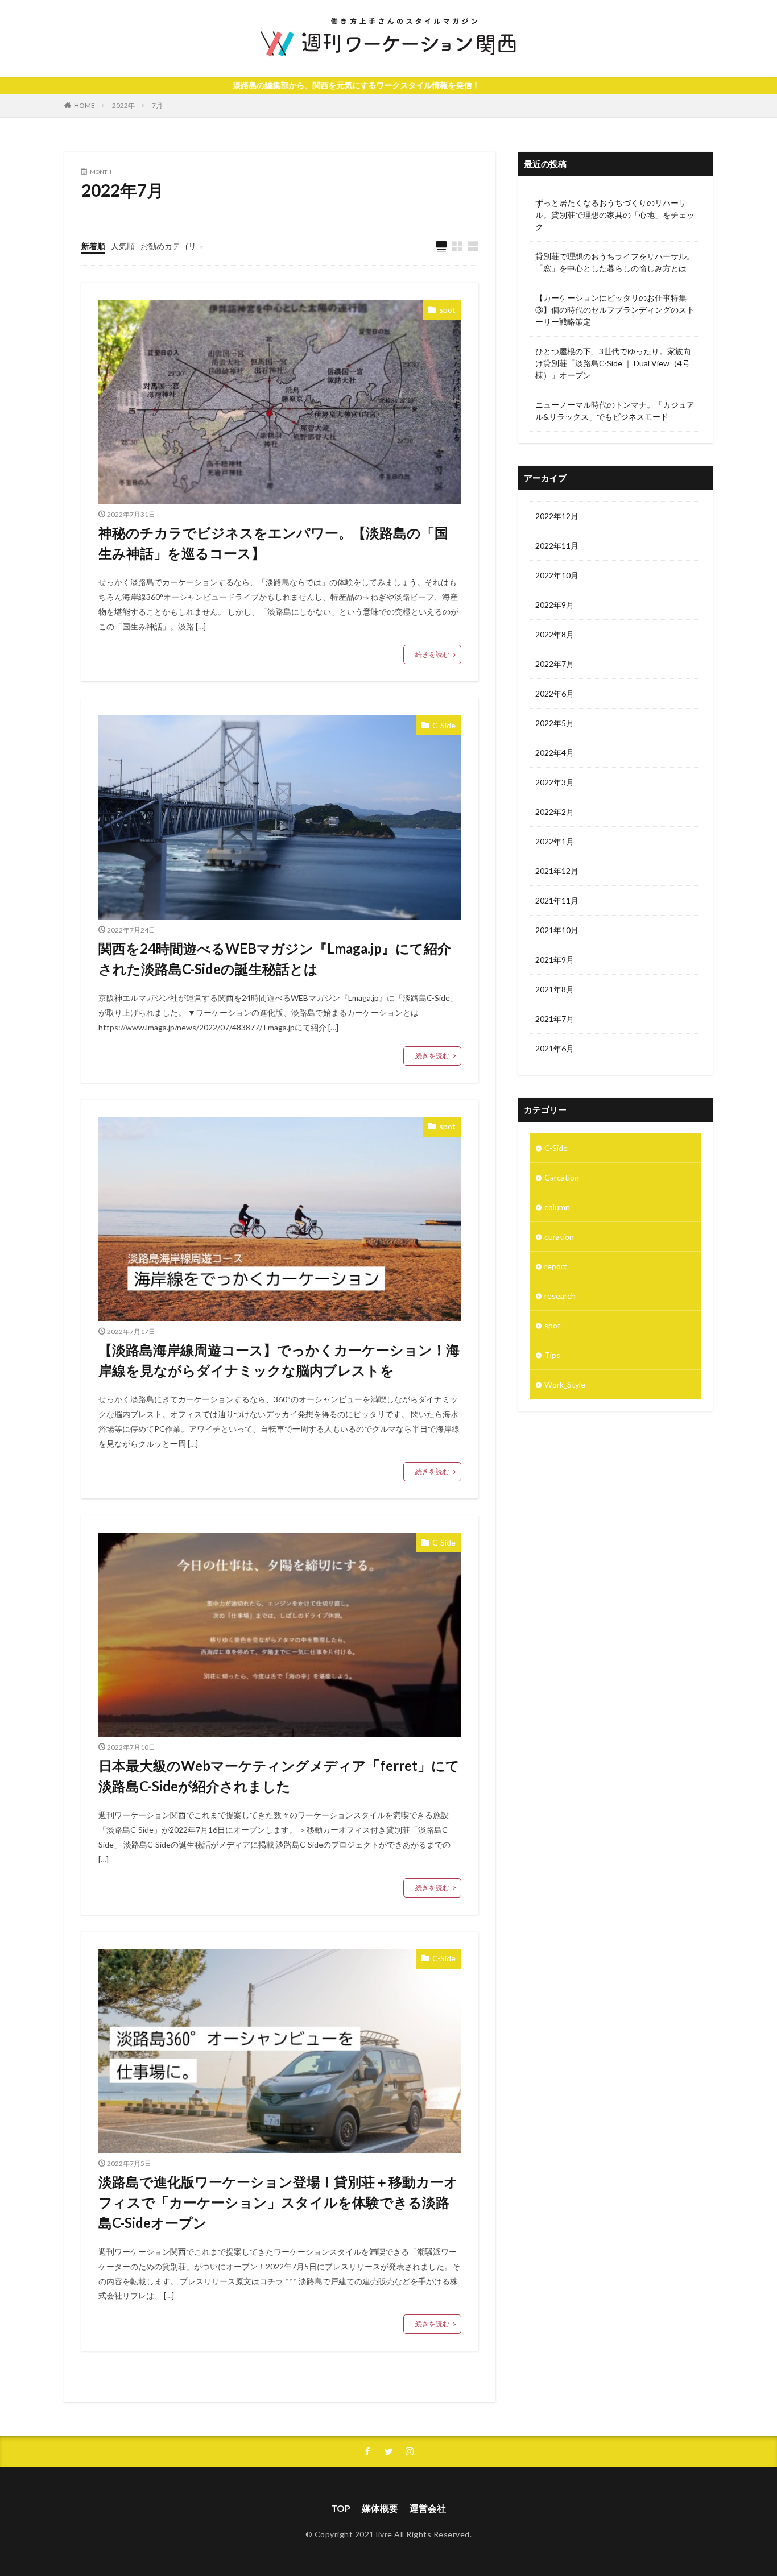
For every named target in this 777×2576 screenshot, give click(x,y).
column (557, 1207)
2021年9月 (555, 960)
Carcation (562, 1177)
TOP (341, 2508)
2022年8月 (555, 634)
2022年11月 (557, 546)
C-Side (444, 725)
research (560, 1296)
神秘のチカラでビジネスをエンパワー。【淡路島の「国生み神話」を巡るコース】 (273, 543)
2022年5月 (555, 723)
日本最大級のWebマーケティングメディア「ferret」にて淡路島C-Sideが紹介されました (279, 1776)
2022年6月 (555, 693)
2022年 (123, 105)
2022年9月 (555, 605)
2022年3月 (555, 782)
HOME (84, 105)
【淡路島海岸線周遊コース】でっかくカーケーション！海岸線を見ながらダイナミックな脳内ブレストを (279, 1360)
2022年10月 (557, 575)
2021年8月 (555, 989)
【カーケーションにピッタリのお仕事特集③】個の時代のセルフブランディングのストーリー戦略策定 (615, 310)
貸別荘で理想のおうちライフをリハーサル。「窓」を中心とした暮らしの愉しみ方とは (615, 262)
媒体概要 (380, 2508)
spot (447, 310)
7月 (157, 105)
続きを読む (432, 654)
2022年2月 (555, 812)
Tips (552, 1355)
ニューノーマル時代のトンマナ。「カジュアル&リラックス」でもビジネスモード (615, 411)
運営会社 (428, 2508)
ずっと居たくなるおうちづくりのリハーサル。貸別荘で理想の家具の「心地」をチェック (615, 215)
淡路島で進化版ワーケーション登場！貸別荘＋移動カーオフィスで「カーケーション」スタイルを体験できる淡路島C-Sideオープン (278, 2202)
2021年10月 (557, 930)
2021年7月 (555, 1019)
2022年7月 (555, 664)
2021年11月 (557, 900)
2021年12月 (557, 871)
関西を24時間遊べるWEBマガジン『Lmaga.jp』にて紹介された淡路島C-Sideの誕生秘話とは (275, 958)
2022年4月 (555, 753)
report (556, 1266)
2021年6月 (555, 1048)
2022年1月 (555, 841)
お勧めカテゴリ (168, 246)
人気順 (123, 246)
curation (559, 1237)
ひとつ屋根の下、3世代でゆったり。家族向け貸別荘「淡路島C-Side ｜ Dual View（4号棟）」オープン (613, 363)
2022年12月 (557, 516)
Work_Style (565, 1384)
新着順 (93, 246)
